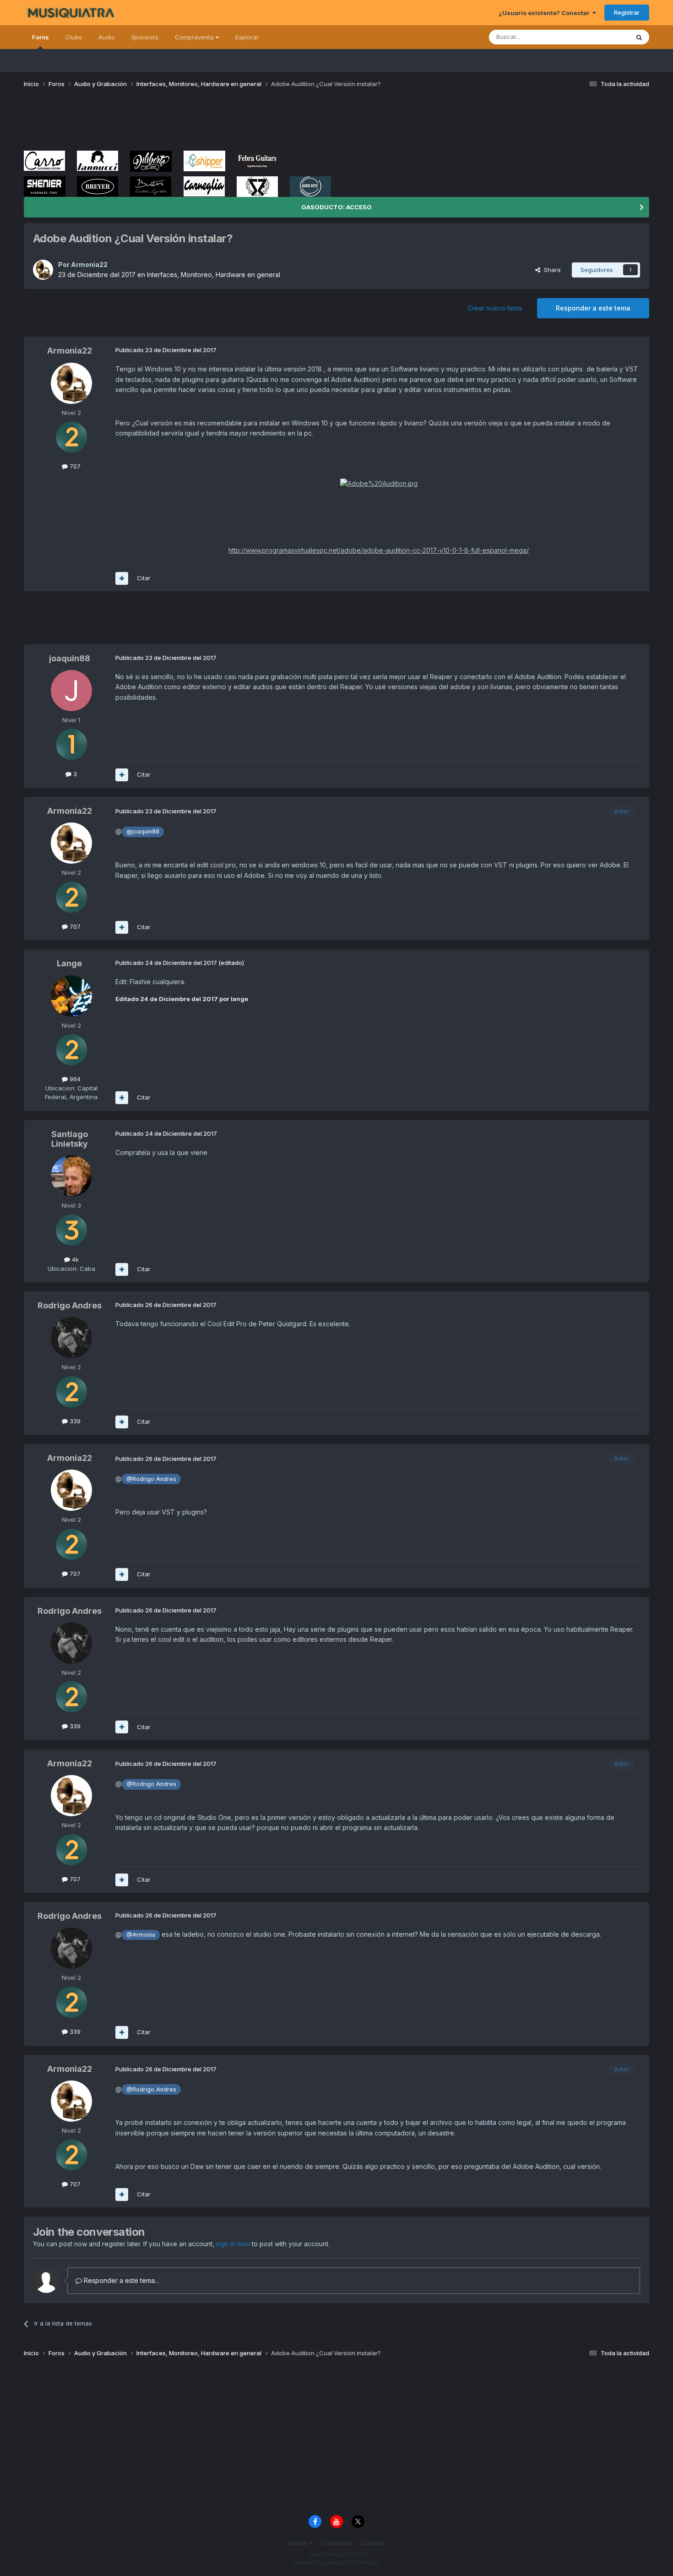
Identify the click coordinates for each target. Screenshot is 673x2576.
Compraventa (195, 37)
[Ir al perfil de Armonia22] (43, 270)
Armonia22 (89, 264)
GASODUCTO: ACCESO (336, 207)
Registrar (627, 12)
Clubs (74, 37)
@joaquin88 (143, 831)
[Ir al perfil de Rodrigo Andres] (71, 1338)
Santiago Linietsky (70, 1139)
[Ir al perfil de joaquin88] (71, 691)
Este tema (603, 37)
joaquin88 (70, 658)
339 (74, 1421)
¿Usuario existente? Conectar (545, 13)
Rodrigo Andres (70, 1305)
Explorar (247, 37)
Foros (41, 37)
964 (74, 1079)
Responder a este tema (593, 308)
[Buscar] (639, 37)
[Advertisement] (190, 123)
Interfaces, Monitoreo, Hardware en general (214, 275)
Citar (144, 578)
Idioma (299, 2543)
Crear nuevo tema (495, 308)
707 (74, 466)
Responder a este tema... (120, 2280)
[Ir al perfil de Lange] (71, 996)
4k (74, 1259)
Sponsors (145, 37)
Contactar (336, 2543)
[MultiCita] (122, 578)
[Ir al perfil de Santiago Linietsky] (71, 1176)
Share (551, 270)
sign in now (233, 2244)
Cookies (372, 2543)
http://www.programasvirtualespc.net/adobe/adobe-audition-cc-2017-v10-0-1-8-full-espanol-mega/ (379, 550)
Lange (69, 963)
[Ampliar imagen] (379, 483)
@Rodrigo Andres (151, 1479)
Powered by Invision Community (336, 2562)
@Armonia (141, 1935)
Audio (107, 37)
